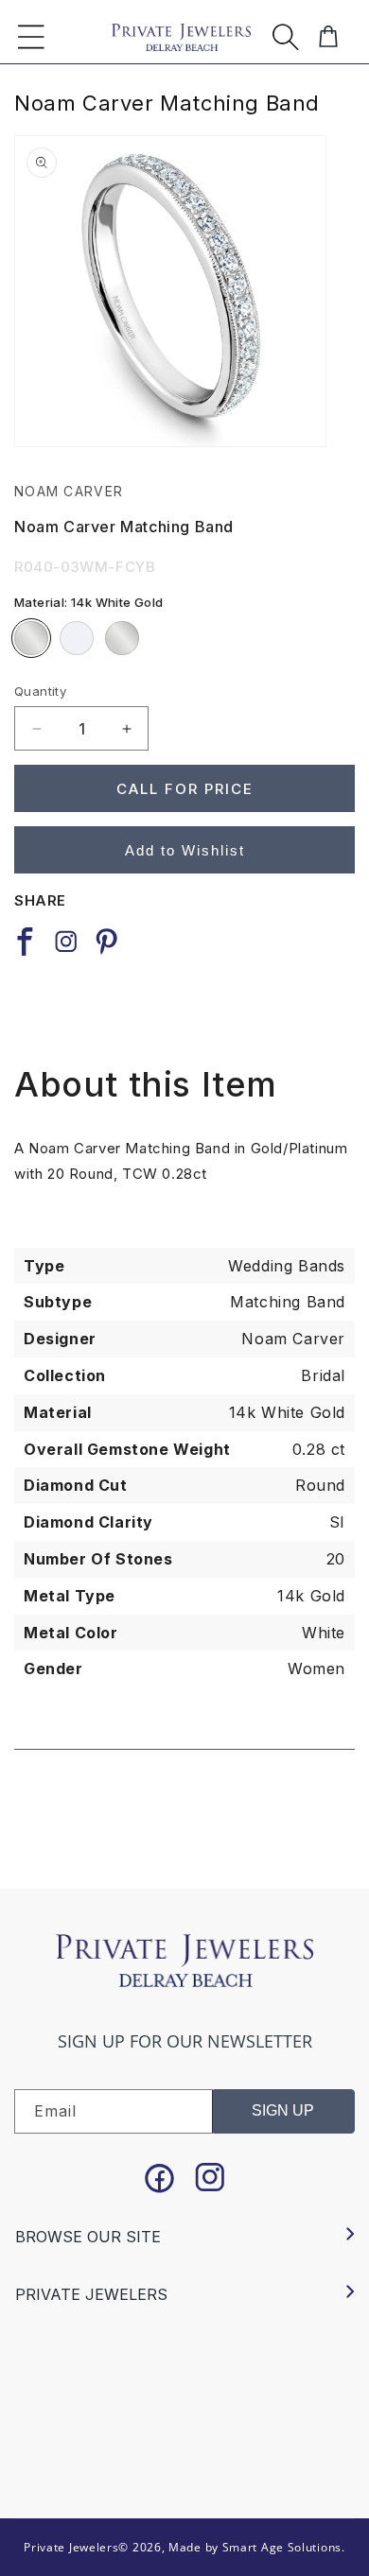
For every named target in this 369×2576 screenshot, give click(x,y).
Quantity (40, 691)
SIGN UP (283, 2110)
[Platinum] (122, 638)
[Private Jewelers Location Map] (184, 2399)
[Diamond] (77, 638)
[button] (31, 37)
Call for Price (185, 789)
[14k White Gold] (31, 638)
